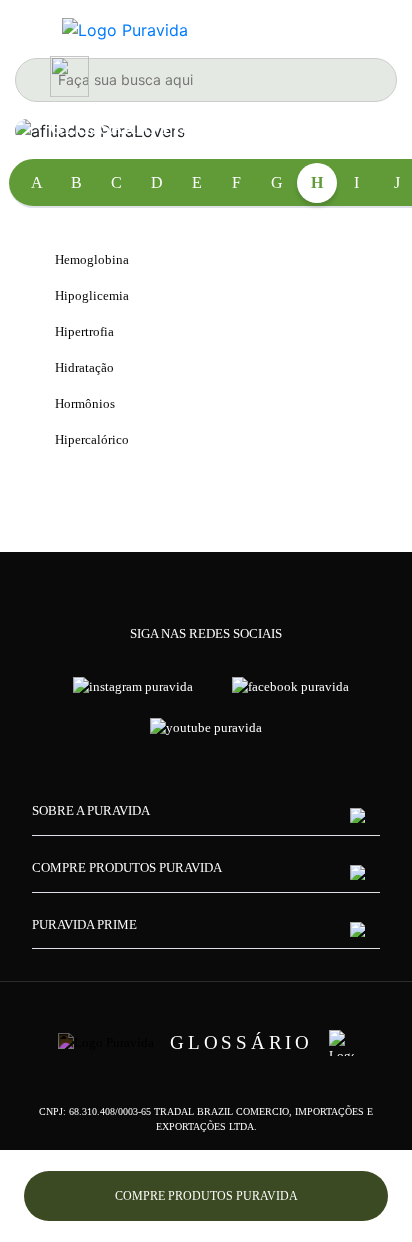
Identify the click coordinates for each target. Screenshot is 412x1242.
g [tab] (277, 182)
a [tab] (37, 182)
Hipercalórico (92, 439)
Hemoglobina (92, 259)
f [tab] (236, 182)
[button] (206, 819)
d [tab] (157, 182)
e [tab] (197, 182)
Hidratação (84, 367)
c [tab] (116, 182)
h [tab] (317, 182)
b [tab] (76, 182)
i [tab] (356, 182)
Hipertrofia (84, 331)
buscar (38, 80)
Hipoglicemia (92, 295)
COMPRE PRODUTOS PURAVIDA (206, 1196)
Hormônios (85, 403)
